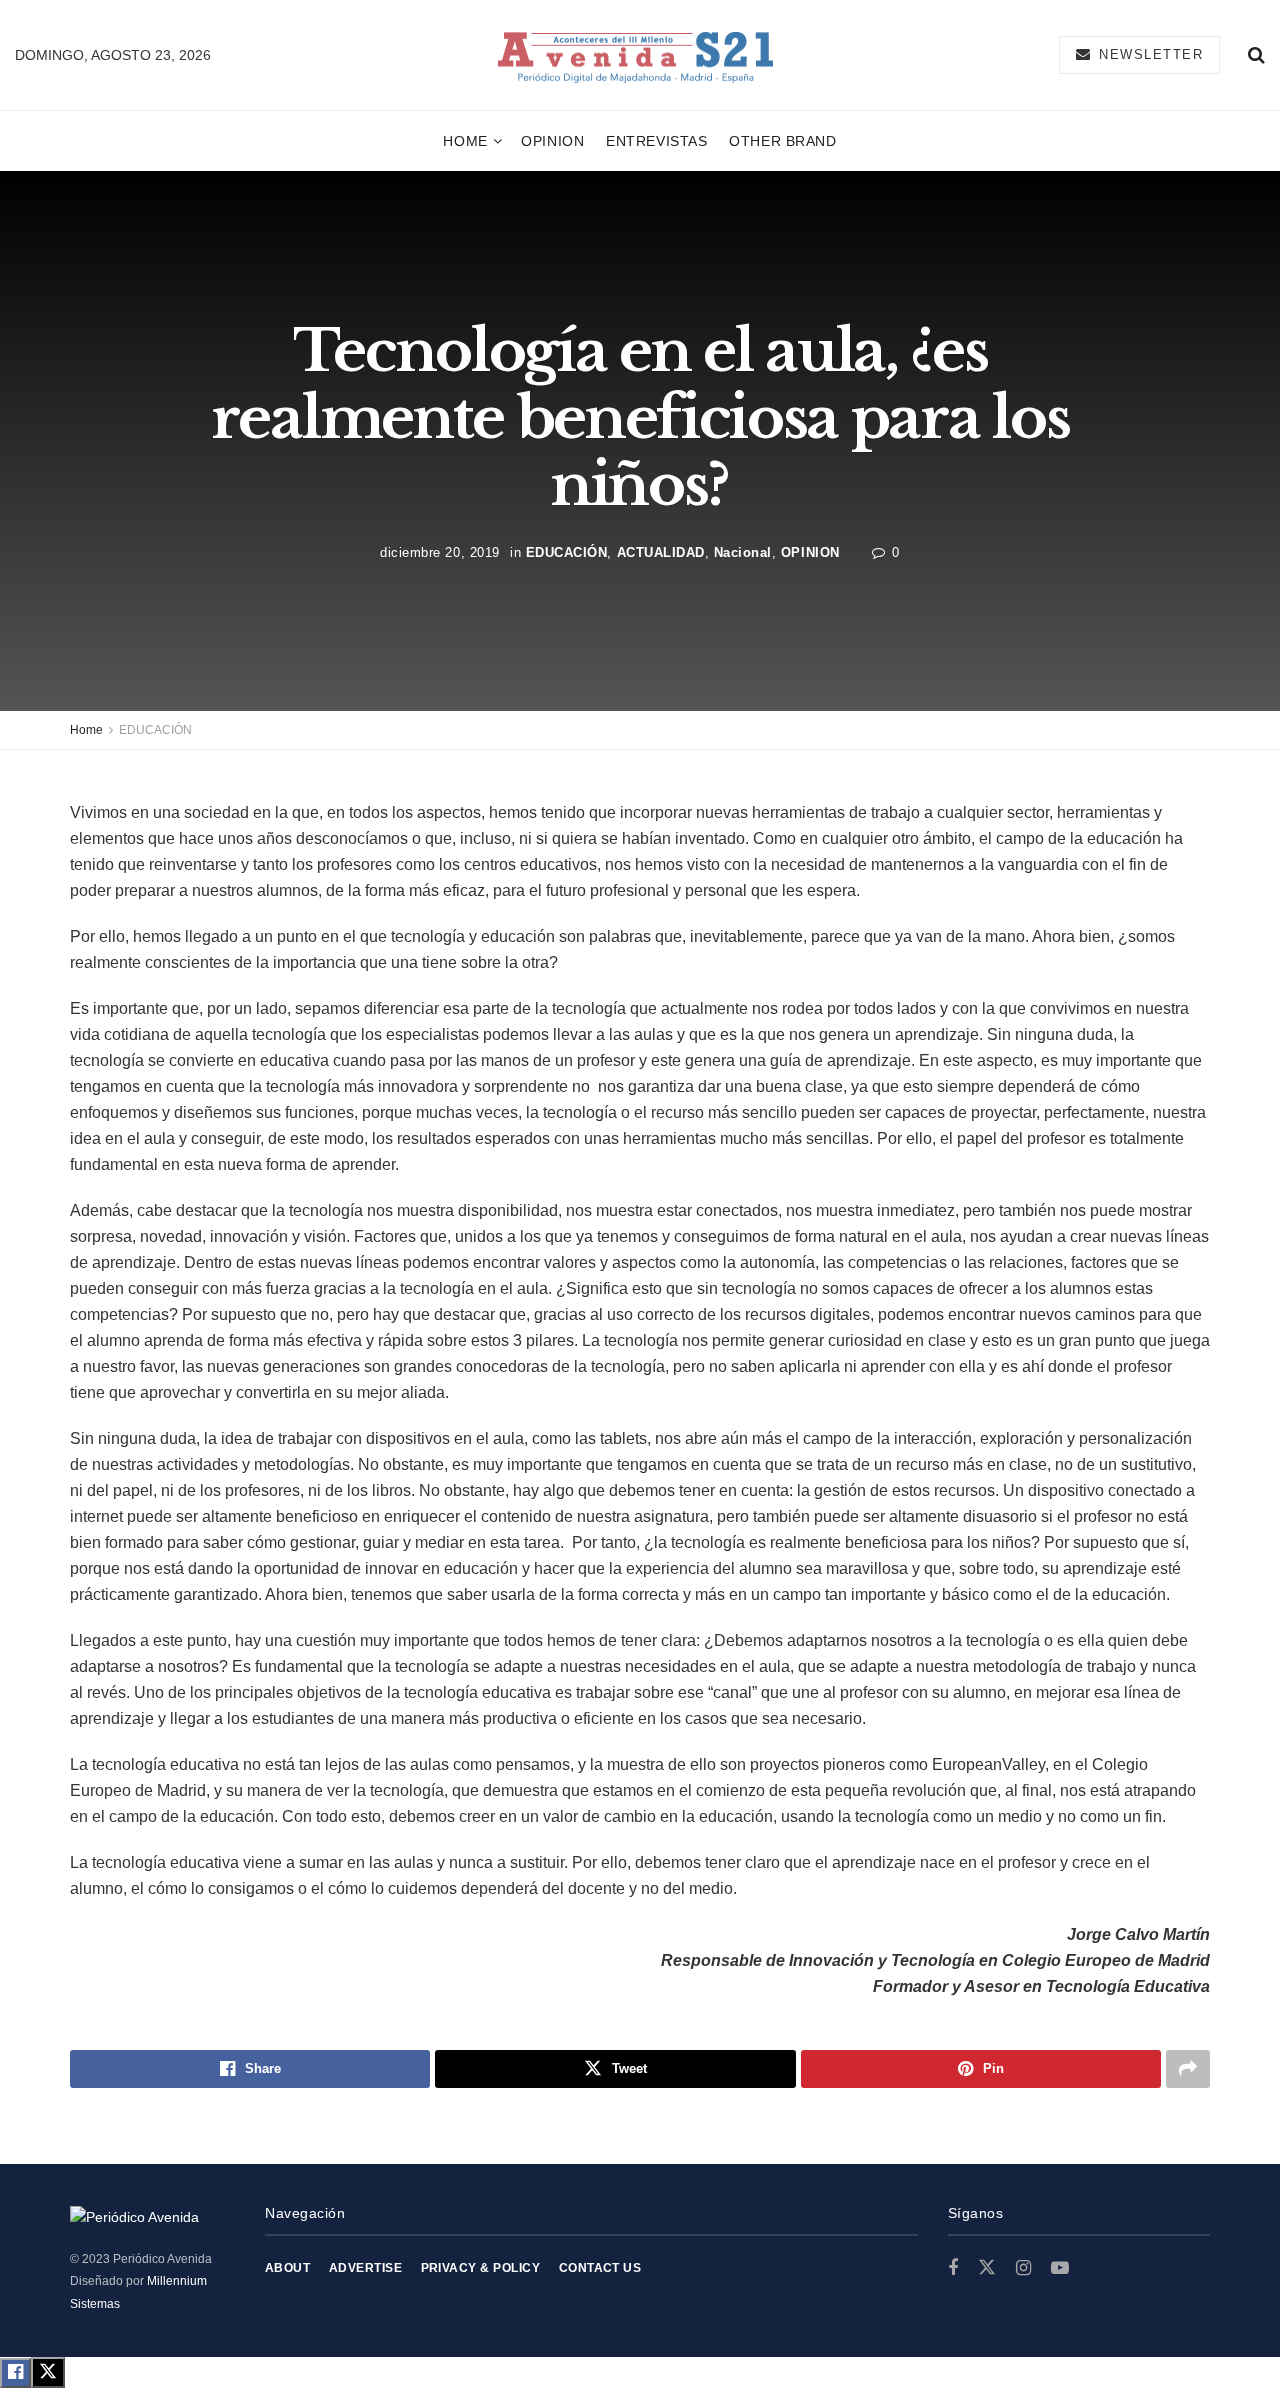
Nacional (743, 551)
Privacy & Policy (481, 2268)
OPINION (552, 141)
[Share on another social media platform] (1188, 2069)
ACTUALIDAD (661, 551)
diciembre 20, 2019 (439, 551)
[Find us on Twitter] (987, 2268)
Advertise (365, 2268)
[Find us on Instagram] (1023, 2268)
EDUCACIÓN (567, 551)
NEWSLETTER (1149, 54)
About (287, 2268)
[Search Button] (1256, 55)
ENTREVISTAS (656, 141)
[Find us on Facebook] (953, 2268)
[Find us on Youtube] (1060, 2268)
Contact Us (600, 2268)
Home (465, 141)
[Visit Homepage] (635, 55)
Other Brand (782, 141)
